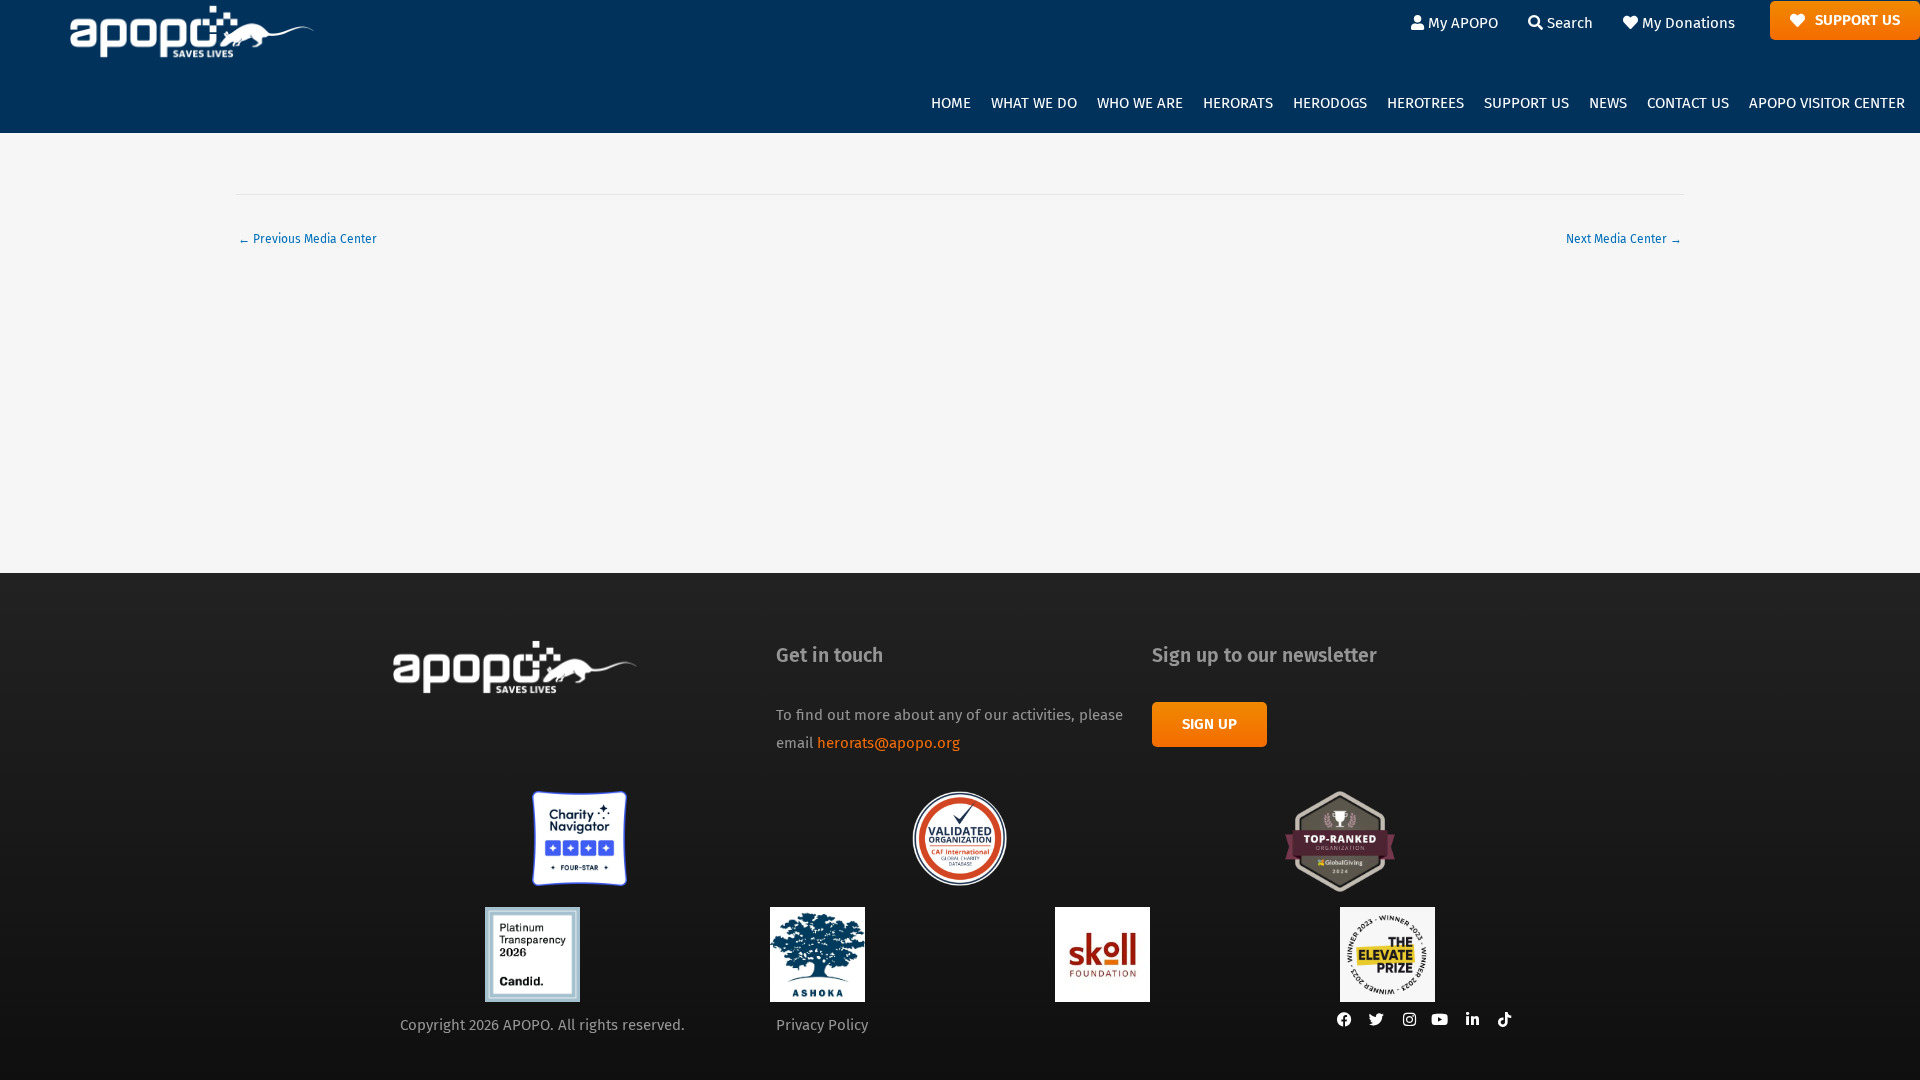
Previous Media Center (307, 239)
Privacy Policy (822, 1025)
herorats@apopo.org (888, 743)
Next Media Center (1624, 239)
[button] (1034, 104)
